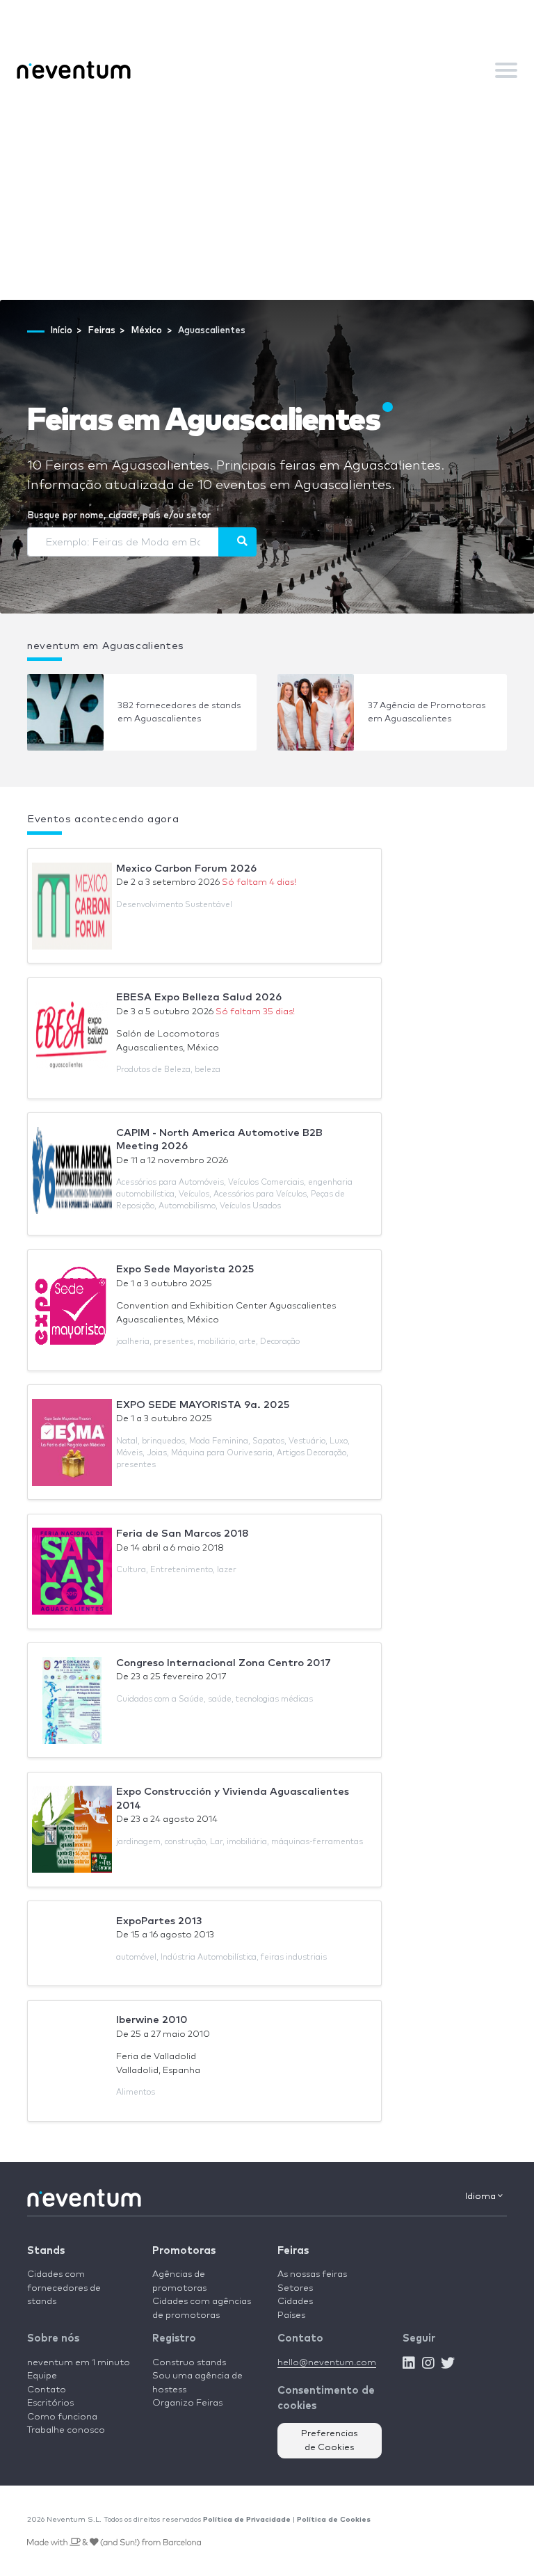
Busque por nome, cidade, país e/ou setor (119, 516)
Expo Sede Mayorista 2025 (185, 1269)
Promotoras (184, 2251)
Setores (295, 2288)
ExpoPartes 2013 (159, 1921)
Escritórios (50, 2403)
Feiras (293, 2251)
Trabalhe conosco (66, 2430)
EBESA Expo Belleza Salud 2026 (199, 997)
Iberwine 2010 (152, 2020)
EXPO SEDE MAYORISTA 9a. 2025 (203, 1405)
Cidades (295, 2302)
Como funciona (62, 2417)
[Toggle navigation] (506, 70)
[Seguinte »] (237, 542)
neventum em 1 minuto (79, 2363)
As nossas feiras (312, 2274)
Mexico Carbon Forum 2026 (186, 869)
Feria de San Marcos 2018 (183, 1534)
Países (291, 2315)
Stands (46, 2251)
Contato (47, 2390)
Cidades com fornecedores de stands (64, 2288)
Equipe (42, 2376)
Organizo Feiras (187, 2403)
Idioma (482, 2197)
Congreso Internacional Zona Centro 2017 (224, 1663)
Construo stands (189, 2363)
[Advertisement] (267, 195)
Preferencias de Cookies (330, 2441)
